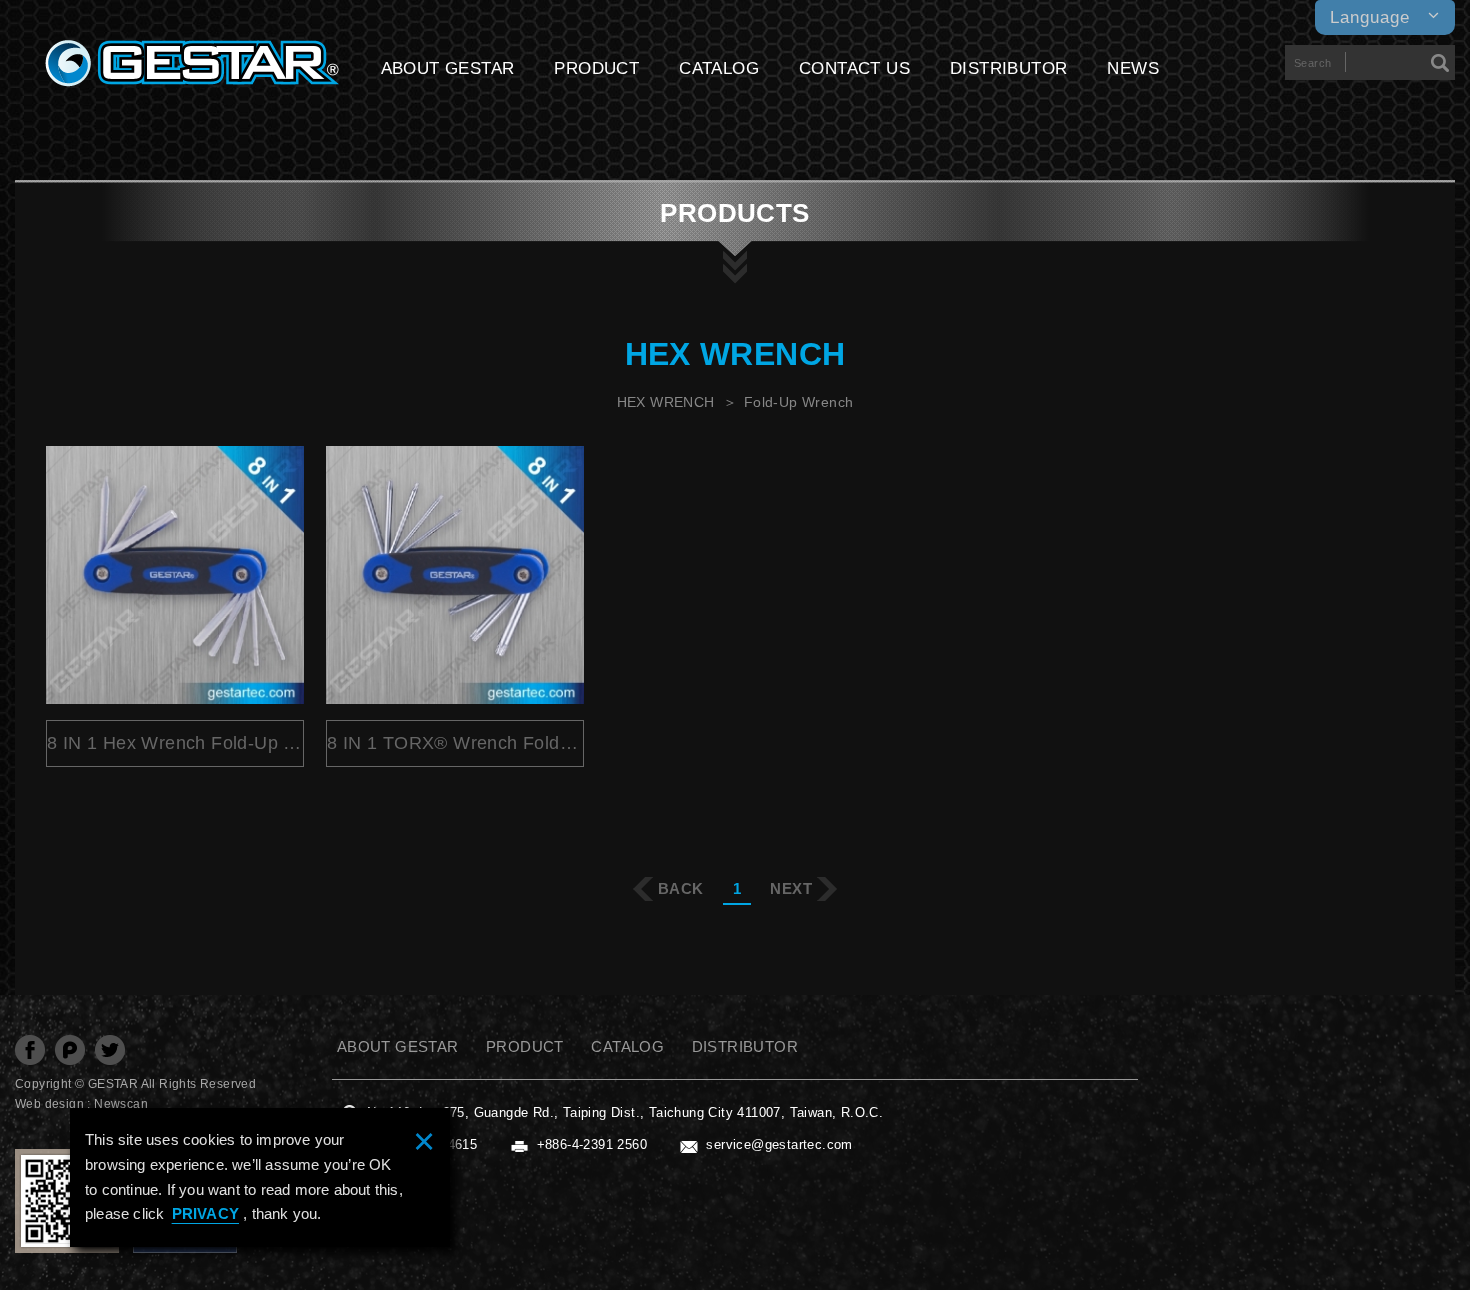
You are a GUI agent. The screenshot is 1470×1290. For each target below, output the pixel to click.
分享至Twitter (110, 1050)
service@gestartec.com (779, 1144)
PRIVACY (205, 1213)
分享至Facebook (30, 1050)
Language (1370, 17)
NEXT (791, 888)
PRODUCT (596, 68)
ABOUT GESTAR (448, 68)
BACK (681, 888)
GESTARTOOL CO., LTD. (192, 63)
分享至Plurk (70, 1050)
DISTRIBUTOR (1008, 68)
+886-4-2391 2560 (592, 1144)
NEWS (1133, 68)
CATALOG (719, 68)
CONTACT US (854, 68)
